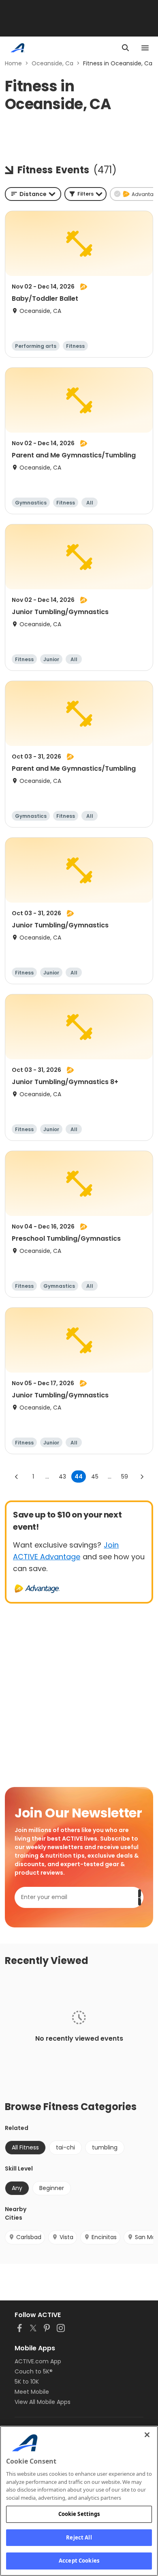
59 (125, 1477)
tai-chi (65, 2147)
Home (13, 63)
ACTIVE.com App (38, 2361)
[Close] (147, 2435)
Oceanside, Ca (52, 63)
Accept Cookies (79, 2561)
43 (62, 1477)
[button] (85, 194)
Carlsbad (29, 2237)
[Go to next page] (142, 1477)
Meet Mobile (32, 2392)
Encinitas (104, 2237)
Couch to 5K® (34, 2371)
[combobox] (33, 194)
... (47, 1477)
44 (79, 1477)
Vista (66, 2237)
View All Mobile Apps (43, 2402)
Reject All (79, 2537)
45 (95, 1477)
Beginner (52, 2188)
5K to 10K (27, 2382)
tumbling (105, 2147)
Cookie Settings (79, 2514)
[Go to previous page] (17, 1477)
